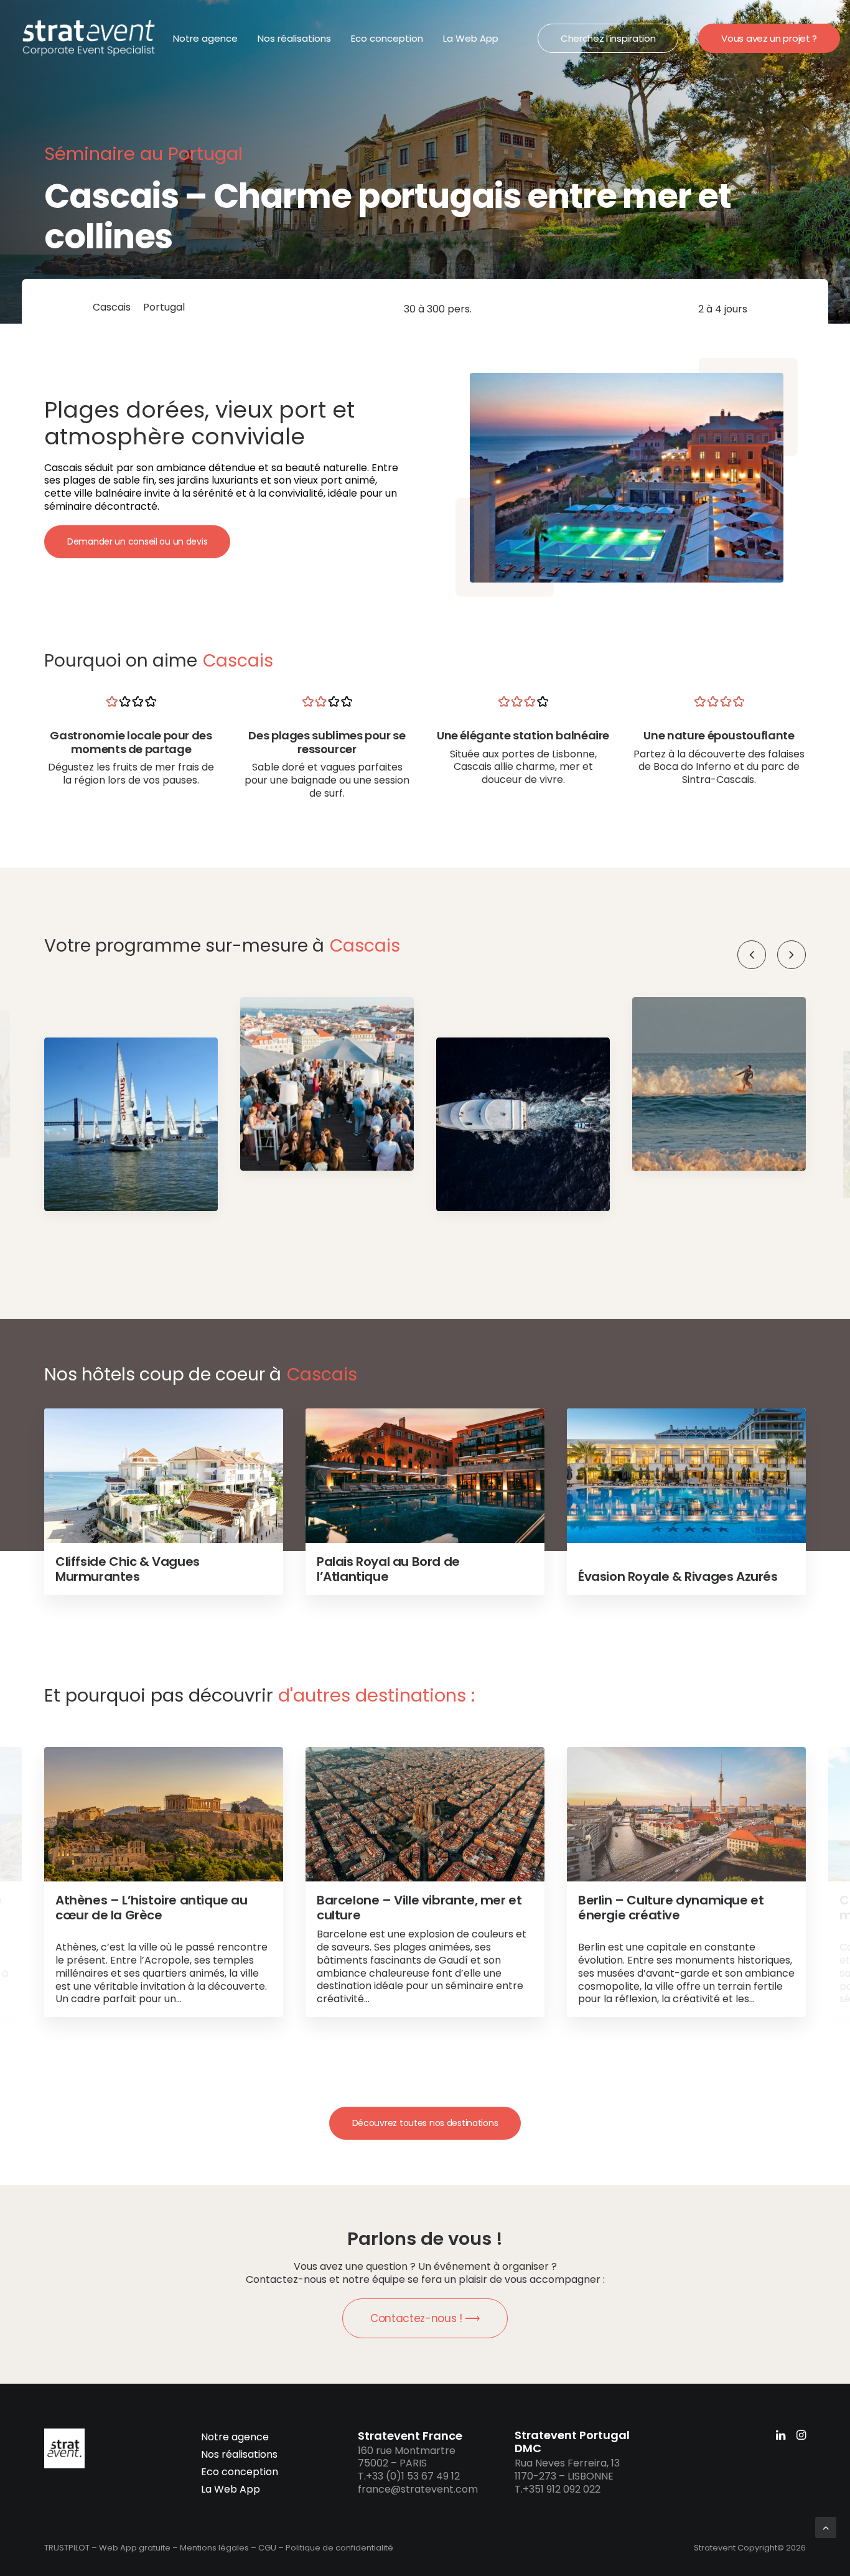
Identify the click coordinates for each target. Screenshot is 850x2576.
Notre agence (205, 38)
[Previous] (752, 955)
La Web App (471, 38)
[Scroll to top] (826, 2527)
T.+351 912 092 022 (558, 2489)
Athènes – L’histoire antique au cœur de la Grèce (152, 1908)
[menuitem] (205, 38)
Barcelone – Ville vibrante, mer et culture (419, 1908)
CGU (267, 2548)
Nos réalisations (294, 38)
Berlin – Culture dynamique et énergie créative (671, 1908)
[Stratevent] (89, 38)
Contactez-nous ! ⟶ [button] (425, 2318)
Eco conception (387, 38)
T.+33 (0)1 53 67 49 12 (409, 2476)
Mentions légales (214, 2548)
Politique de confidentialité (339, 2548)
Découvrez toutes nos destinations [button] (425, 2123)
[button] (792, 955)
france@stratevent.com (418, 2489)
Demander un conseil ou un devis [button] (137, 541)
